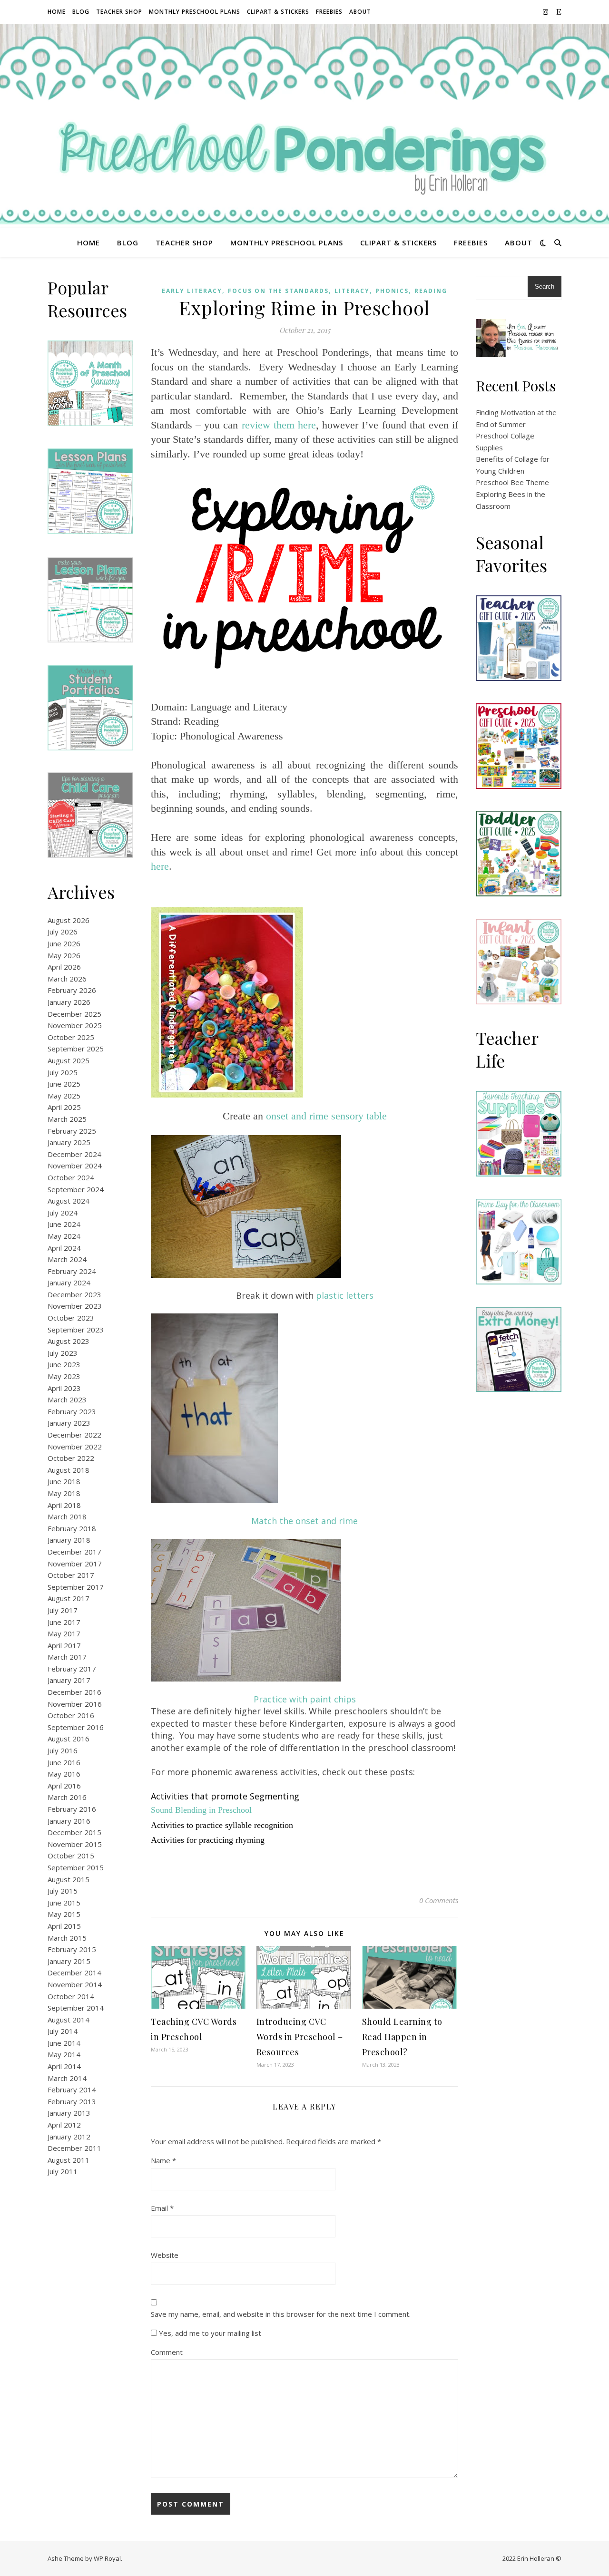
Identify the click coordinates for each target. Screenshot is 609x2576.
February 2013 (72, 2101)
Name (163, 2160)
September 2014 (76, 2008)
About (360, 12)
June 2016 (64, 1762)
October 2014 (71, 1996)
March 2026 (67, 979)
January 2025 (69, 1142)
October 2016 (71, 1715)
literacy (352, 291)
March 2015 (67, 1938)
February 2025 (72, 1131)
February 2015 (72, 1949)
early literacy (192, 291)
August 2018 (69, 1470)
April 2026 (64, 967)
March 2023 (67, 1400)
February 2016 (72, 1809)
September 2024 (76, 1189)
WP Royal (107, 2558)
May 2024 (64, 1236)
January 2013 (69, 2113)
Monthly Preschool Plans (195, 12)
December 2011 (74, 2148)
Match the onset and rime (304, 1521)
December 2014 (74, 1973)
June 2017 (64, 1622)
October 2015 (71, 1856)
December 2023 (74, 1294)
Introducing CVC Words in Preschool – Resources (300, 2037)
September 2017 (76, 1587)
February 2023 (72, 1411)
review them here (279, 425)
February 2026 (72, 990)
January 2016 (69, 1821)
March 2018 (67, 1516)
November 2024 (75, 1166)
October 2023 (71, 1318)
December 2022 (74, 1435)
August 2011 (69, 2160)
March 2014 (67, 2078)
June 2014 (64, 2043)
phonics (392, 291)
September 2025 (76, 1049)
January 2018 (69, 1540)
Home (57, 12)
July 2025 (63, 1072)
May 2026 (64, 955)
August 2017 (69, 1598)
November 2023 (75, 1306)
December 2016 (74, 1692)
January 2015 (69, 1961)
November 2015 (75, 1844)
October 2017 (71, 1575)
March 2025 (67, 1119)
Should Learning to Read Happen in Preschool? (402, 2037)
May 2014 (64, 2054)
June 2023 (64, 1364)
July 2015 (63, 1891)
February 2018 (72, 1528)
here (160, 866)
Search (545, 287)
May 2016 (64, 1774)
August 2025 (69, 1060)
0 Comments (439, 1900)
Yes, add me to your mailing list (209, 2333)
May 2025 (64, 1096)
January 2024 (69, 1283)
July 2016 (63, 1750)
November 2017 (75, 1564)
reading (431, 291)
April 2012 (64, 2125)
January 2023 (69, 1423)
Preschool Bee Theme (512, 482)
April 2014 (64, 2066)
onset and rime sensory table (326, 1116)
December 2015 (74, 1832)
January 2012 (69, 2137)
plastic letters (345, 1295)
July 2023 (63, 1353)
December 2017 (74, 1552)
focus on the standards (278, 291)
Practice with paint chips (305, 1699)
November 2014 (75, 1984)
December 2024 (74, 1154)
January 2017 (69, 1680)
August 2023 (69, 1341)
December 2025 (74, 1014)
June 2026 (64, 943)
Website (165, 2255)
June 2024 (64, 1224)
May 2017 (64, 1633)
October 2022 (71, 1458)
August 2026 (69, 920)
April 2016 (64, 1786)
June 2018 (64, 1481)
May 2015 (64, 1914)
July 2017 (63, 1610)
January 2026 (69, 1002)
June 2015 (64, 1903)
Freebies (329, 12)
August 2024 (69, 1201)
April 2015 (64, 1926)
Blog (81, 12)
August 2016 (69, 1739)
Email (162, 2208)
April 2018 (64, 1505)
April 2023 (64, 1388)
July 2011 (63, 2171)
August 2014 (69, 2020)
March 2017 (67, 1657)
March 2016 (67, 1797)
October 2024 (71, 1177)
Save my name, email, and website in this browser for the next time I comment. (281, 2314)
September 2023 (76, 1330)
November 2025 (75, 1025)
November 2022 (75, 1447)
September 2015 (76, 1867)
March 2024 (67, 1259)
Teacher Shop (119, 12)
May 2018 (64, 1493)
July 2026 (63, 932)
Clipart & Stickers (278, 12)
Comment (167, 2352)
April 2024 (64, 1248)
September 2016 (76, 1727)
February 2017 (72, 1669)
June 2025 (64, 1084)
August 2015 (69, 1879)
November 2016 (75, 1704)
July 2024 (63, 1213)
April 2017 (64, 1645)
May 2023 (64, 1376)
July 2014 (63, 2031)
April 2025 (64, 1107)
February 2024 (72, 1271)
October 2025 (71, 1037)
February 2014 (72, 2090)
